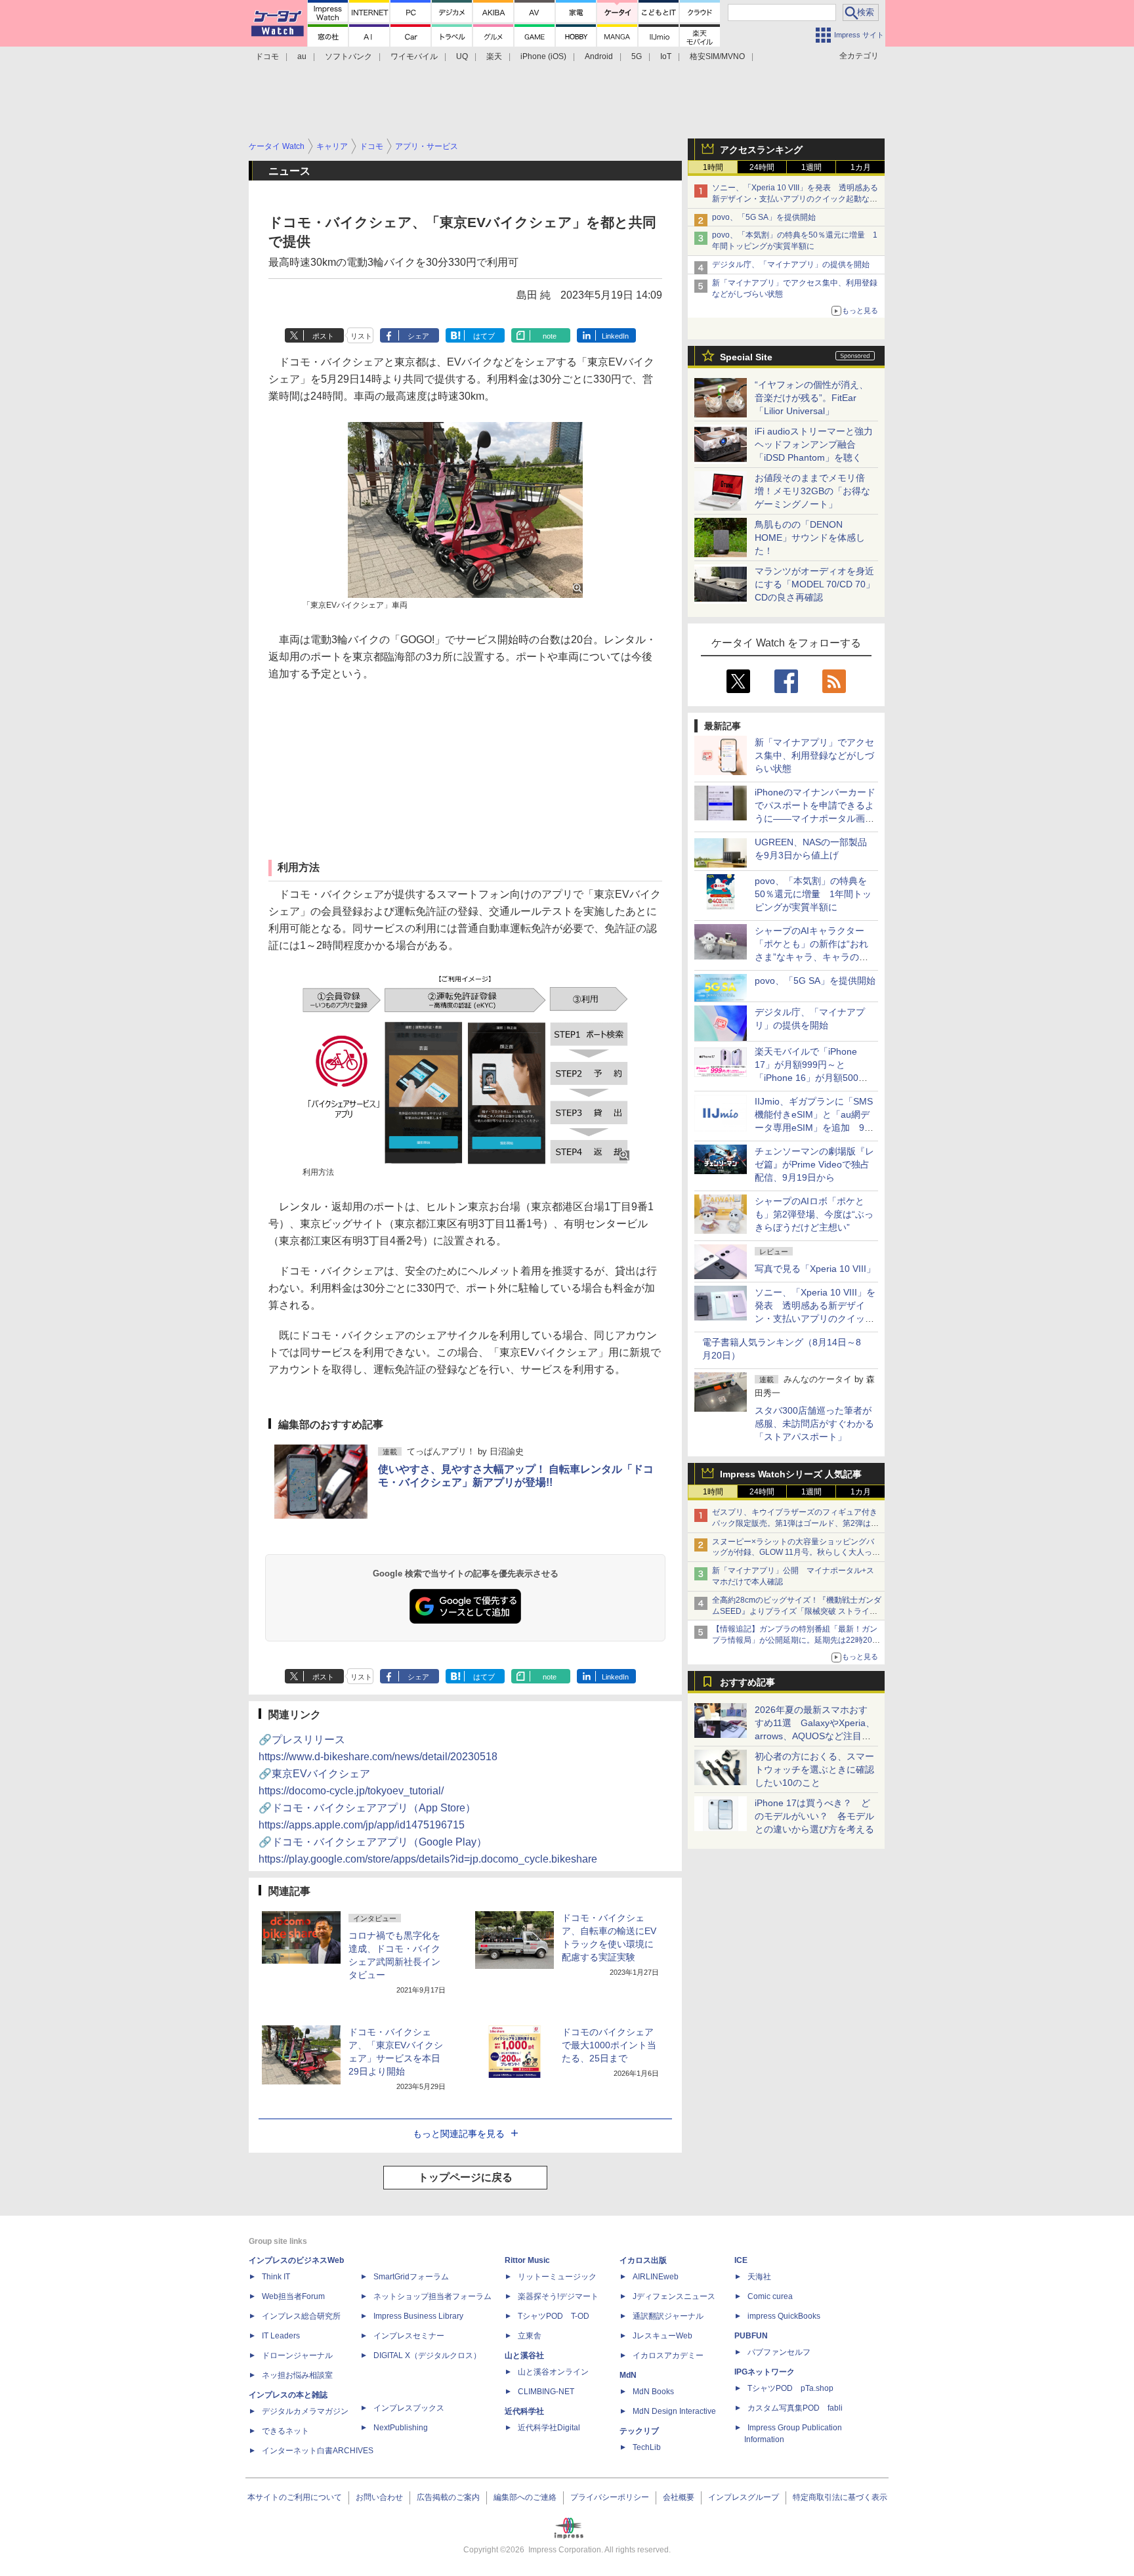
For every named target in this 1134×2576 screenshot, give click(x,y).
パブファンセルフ (779, 2352)
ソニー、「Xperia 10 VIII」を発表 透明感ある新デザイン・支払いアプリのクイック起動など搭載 (795, 199)
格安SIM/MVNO (717, 56)
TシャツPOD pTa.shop (790, 2388)
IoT (666, 56)
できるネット (285, 2431)
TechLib (647, 2447)
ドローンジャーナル (297, 2355)
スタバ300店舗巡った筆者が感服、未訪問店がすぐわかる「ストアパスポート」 (814, 1424)
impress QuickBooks (784, 2316)
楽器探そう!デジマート (558, 2296)
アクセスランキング (761, 150)
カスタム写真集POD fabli (795, 2408)
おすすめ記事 (747, 1682)
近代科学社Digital (549, 2428)
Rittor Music (527, 2260)
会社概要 (679, 2497)
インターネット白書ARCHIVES (318, 2451)
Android (599, 56)
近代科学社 (524, 2411)
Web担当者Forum (293, 2296)
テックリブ (639, 2431)
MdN (628, 2375)
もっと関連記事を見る (459, 2134)
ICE (741, 2260)
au (302, 56)
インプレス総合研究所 (301, 2316)
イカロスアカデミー (668, 2355)
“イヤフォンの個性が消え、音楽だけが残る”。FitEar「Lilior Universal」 (811, 398)
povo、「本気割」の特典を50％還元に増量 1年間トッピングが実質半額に (813, 894)
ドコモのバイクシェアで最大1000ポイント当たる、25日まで (609, 2045)
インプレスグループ (744, 2497)
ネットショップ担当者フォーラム (432, 2296)
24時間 (762, 167)
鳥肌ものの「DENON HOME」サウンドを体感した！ (810, 538)
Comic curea (770, 2296)
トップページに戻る (465, 2177)
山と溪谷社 (524, 2355)
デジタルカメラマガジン (305, 2411)
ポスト (323, 336)
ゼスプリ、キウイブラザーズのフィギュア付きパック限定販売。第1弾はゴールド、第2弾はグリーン (795, 1523)
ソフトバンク (348, 56)
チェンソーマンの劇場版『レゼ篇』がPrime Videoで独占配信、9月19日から (814, 1164)
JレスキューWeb (662, 2336)
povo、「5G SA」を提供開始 (764, 217)
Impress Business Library (418, 2316)
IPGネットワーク (765, 2372)
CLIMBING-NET (546, 2392)
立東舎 (530, 2336)
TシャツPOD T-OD (554, 2316)
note (550, 336)
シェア (418, 336)
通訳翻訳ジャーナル (668, 2316)
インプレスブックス (409, 2408)
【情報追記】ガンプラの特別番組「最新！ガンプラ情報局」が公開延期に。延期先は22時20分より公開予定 (796, 1640)
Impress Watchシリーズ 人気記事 (791, 1474)
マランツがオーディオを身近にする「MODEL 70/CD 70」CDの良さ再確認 (815, 584)
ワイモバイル (414, 56)
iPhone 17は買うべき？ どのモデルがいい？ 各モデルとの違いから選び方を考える (814, 1816)
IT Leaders (281, 2336)
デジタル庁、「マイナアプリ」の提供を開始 (791, 264)
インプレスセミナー (409, 2336)
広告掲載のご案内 (448, 2497)
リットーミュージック (557, 2277)
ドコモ (267, 56)
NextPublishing (401, 2428)
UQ (462, 56)
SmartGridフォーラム (411, 2277)
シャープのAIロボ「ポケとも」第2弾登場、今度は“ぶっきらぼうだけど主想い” (814, 1214)
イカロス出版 (643, 2260)
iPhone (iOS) (543, 56)
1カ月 (861, 167)
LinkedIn (615, 336)
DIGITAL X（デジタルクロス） (427, 2355)
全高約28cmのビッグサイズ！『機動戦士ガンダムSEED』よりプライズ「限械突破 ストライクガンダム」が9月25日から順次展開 (797, 1611)
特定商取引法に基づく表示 (840, 2497)
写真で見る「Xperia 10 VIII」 (815, 1269)
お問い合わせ (379, 2497)
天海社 (759, 2277)
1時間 (713, 167)
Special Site (746, 357)
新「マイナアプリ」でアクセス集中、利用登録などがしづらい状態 (814, 755)
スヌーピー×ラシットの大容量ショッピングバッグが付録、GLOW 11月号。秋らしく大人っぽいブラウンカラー (796, 1553)
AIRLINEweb (656, 2277)
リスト (361, 336)
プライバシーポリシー (610, 2497)
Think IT (276, 2277)
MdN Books (653, 2392)
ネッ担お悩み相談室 (297, 2375)
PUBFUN (751, 2336)
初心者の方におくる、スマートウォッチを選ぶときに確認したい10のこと (814, 1769)
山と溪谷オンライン (553, 2372)
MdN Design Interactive (674, 2411)
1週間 (811, 167)
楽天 (494, 56)
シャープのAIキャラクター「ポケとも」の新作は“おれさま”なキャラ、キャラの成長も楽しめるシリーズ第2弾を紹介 (812, 957)
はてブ (484, 336)
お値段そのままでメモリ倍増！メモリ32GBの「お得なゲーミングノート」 (812, 491)
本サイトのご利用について (295, 2497)
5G (637, 56)
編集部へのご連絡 (525, 2497)
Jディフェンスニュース (674, 2296)
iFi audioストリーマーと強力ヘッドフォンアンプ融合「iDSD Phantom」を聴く (814, 444)
